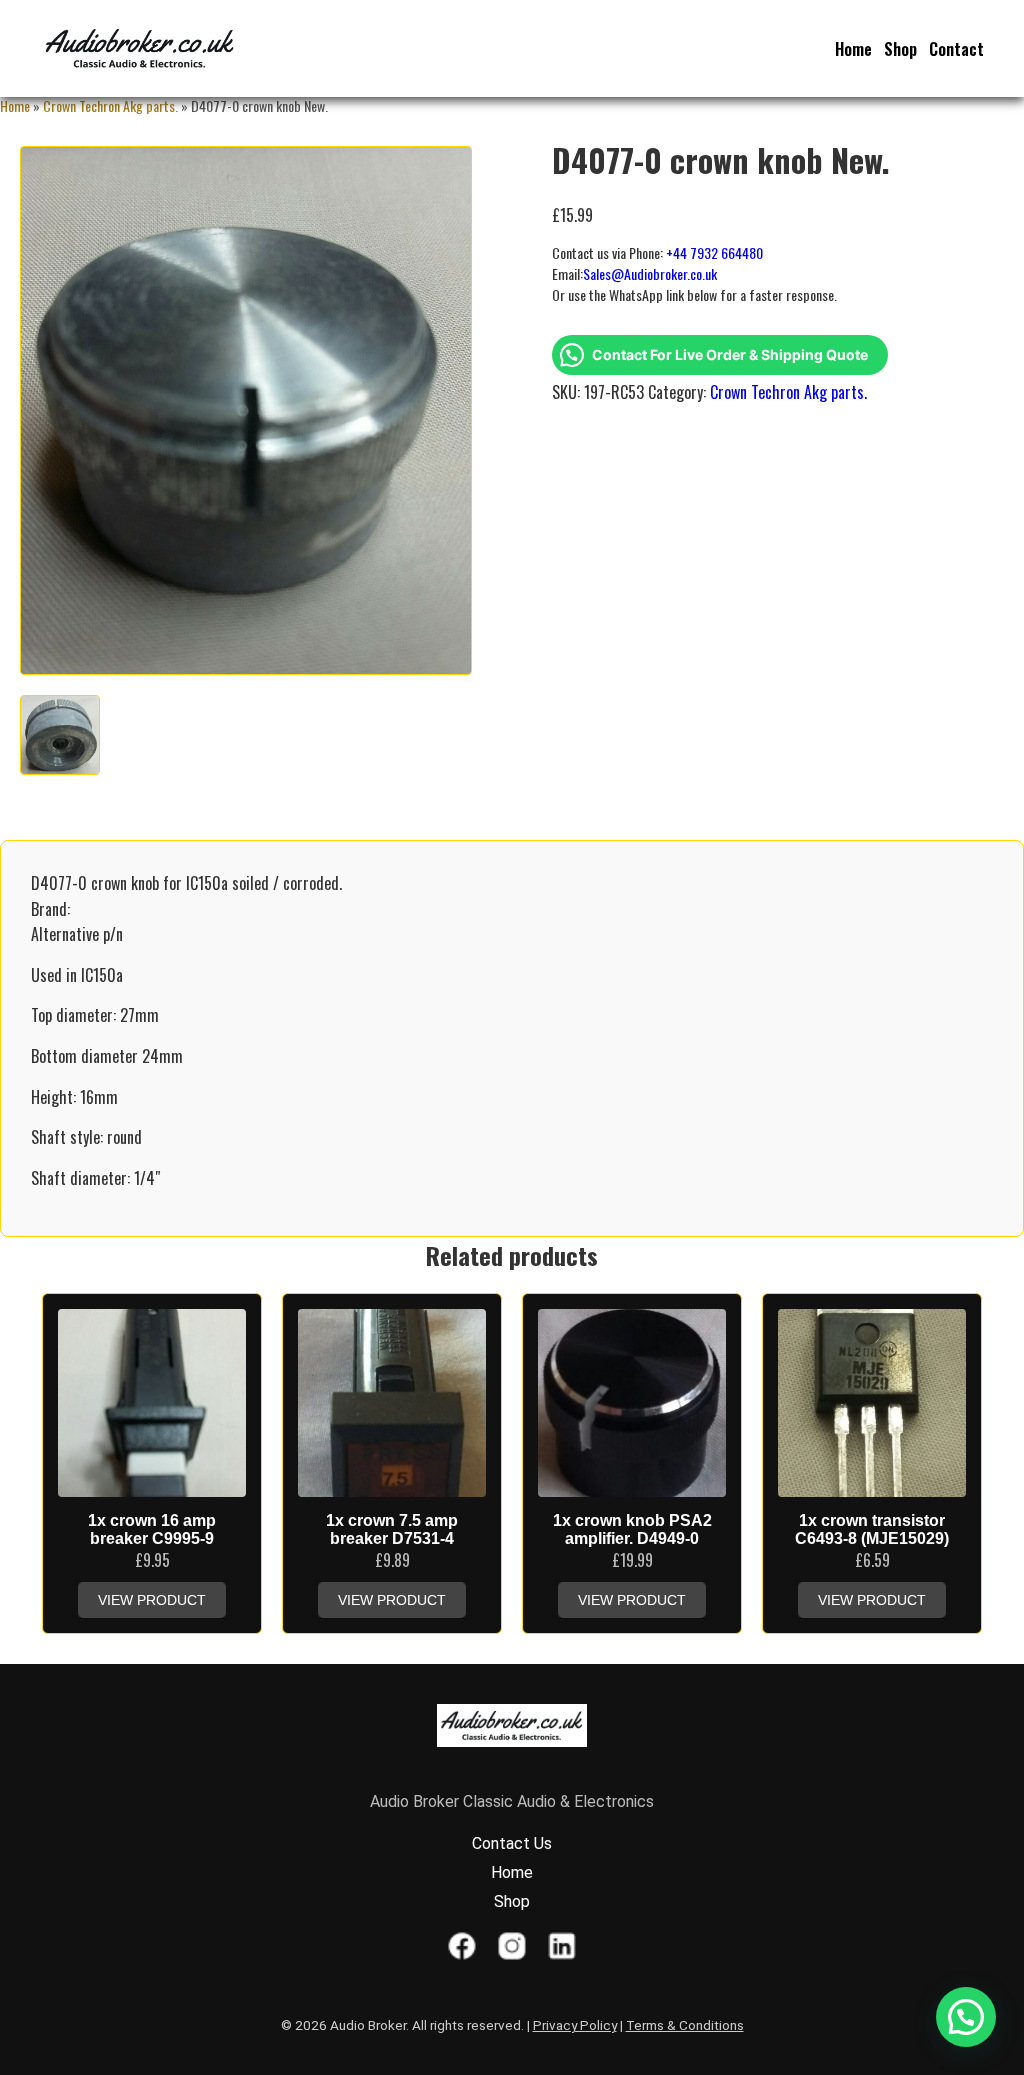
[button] (966, 2017)
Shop (900, 49)
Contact (956, 49)
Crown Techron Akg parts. (110, 105)
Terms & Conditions (685, 2025)
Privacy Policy (575, 2025)
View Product (152, 1600)
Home (853, 49)
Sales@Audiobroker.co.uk (650, 273)
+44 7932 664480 (714, 252)
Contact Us (512, 1843)
